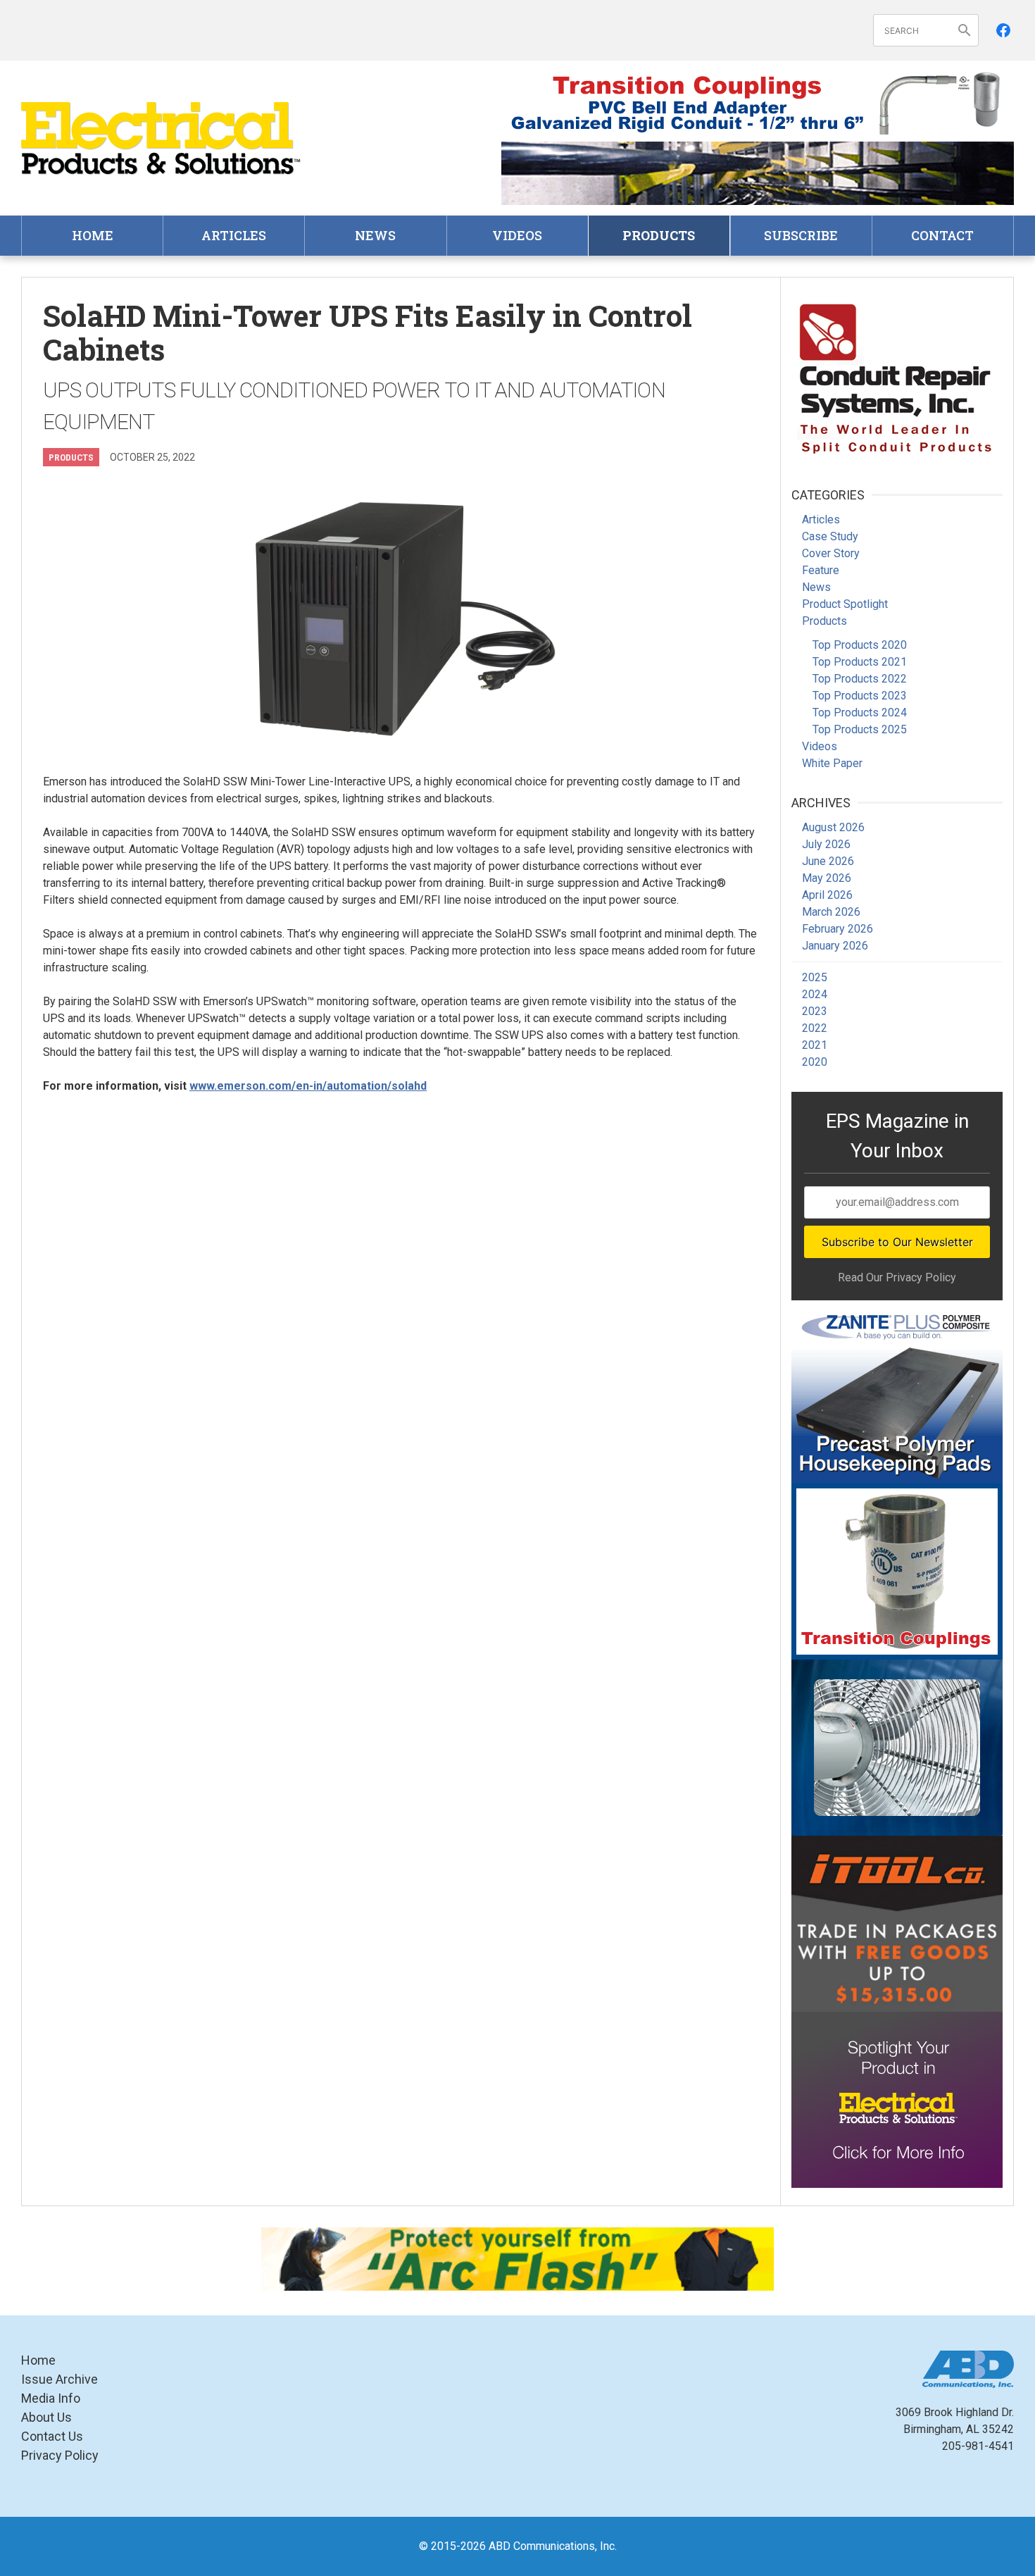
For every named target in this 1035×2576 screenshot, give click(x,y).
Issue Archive (59, 2379)
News (375, 235)
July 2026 (826, 844)
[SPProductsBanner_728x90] (758, 103)
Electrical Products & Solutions (162, 138)
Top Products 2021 (860, 662)
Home (93, 235)
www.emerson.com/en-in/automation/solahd (308, 1086)
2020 (815, 1062)
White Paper (832, 763)
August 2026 (833, 827)
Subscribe (801, 235)
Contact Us (52, 2436)
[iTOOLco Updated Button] (897, 1924)
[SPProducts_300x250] (897, 1572)
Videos (517, 235)
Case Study (830, 536)
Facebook (1003, 30)
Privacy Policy (60, 2455)
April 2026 (827, 895)
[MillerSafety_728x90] (517, 2259)
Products (659, 235)
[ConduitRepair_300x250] (897, 376)
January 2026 (835, 946)
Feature (821, 570)
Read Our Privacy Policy (897, 1277)
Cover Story (831, 553)
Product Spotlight (845, 604)
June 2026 (828, 861)
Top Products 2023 (860, 696)
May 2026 (827, 878)
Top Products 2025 (860, 729)
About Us (46, 2417)
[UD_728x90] (758, 173)
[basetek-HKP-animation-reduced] (897, 1395)
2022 (815, 1028)
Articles (234, 235)
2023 (815, 1011)
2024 (815, 994)
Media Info (51, 2398)
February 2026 (838, 929)
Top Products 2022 (860, 679)
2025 (815, 977)
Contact (942, 235)
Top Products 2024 (860, 713)
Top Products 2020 (860, 645)
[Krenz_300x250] (897, 1748)
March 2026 (831, 912)
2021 (815, 1045)
